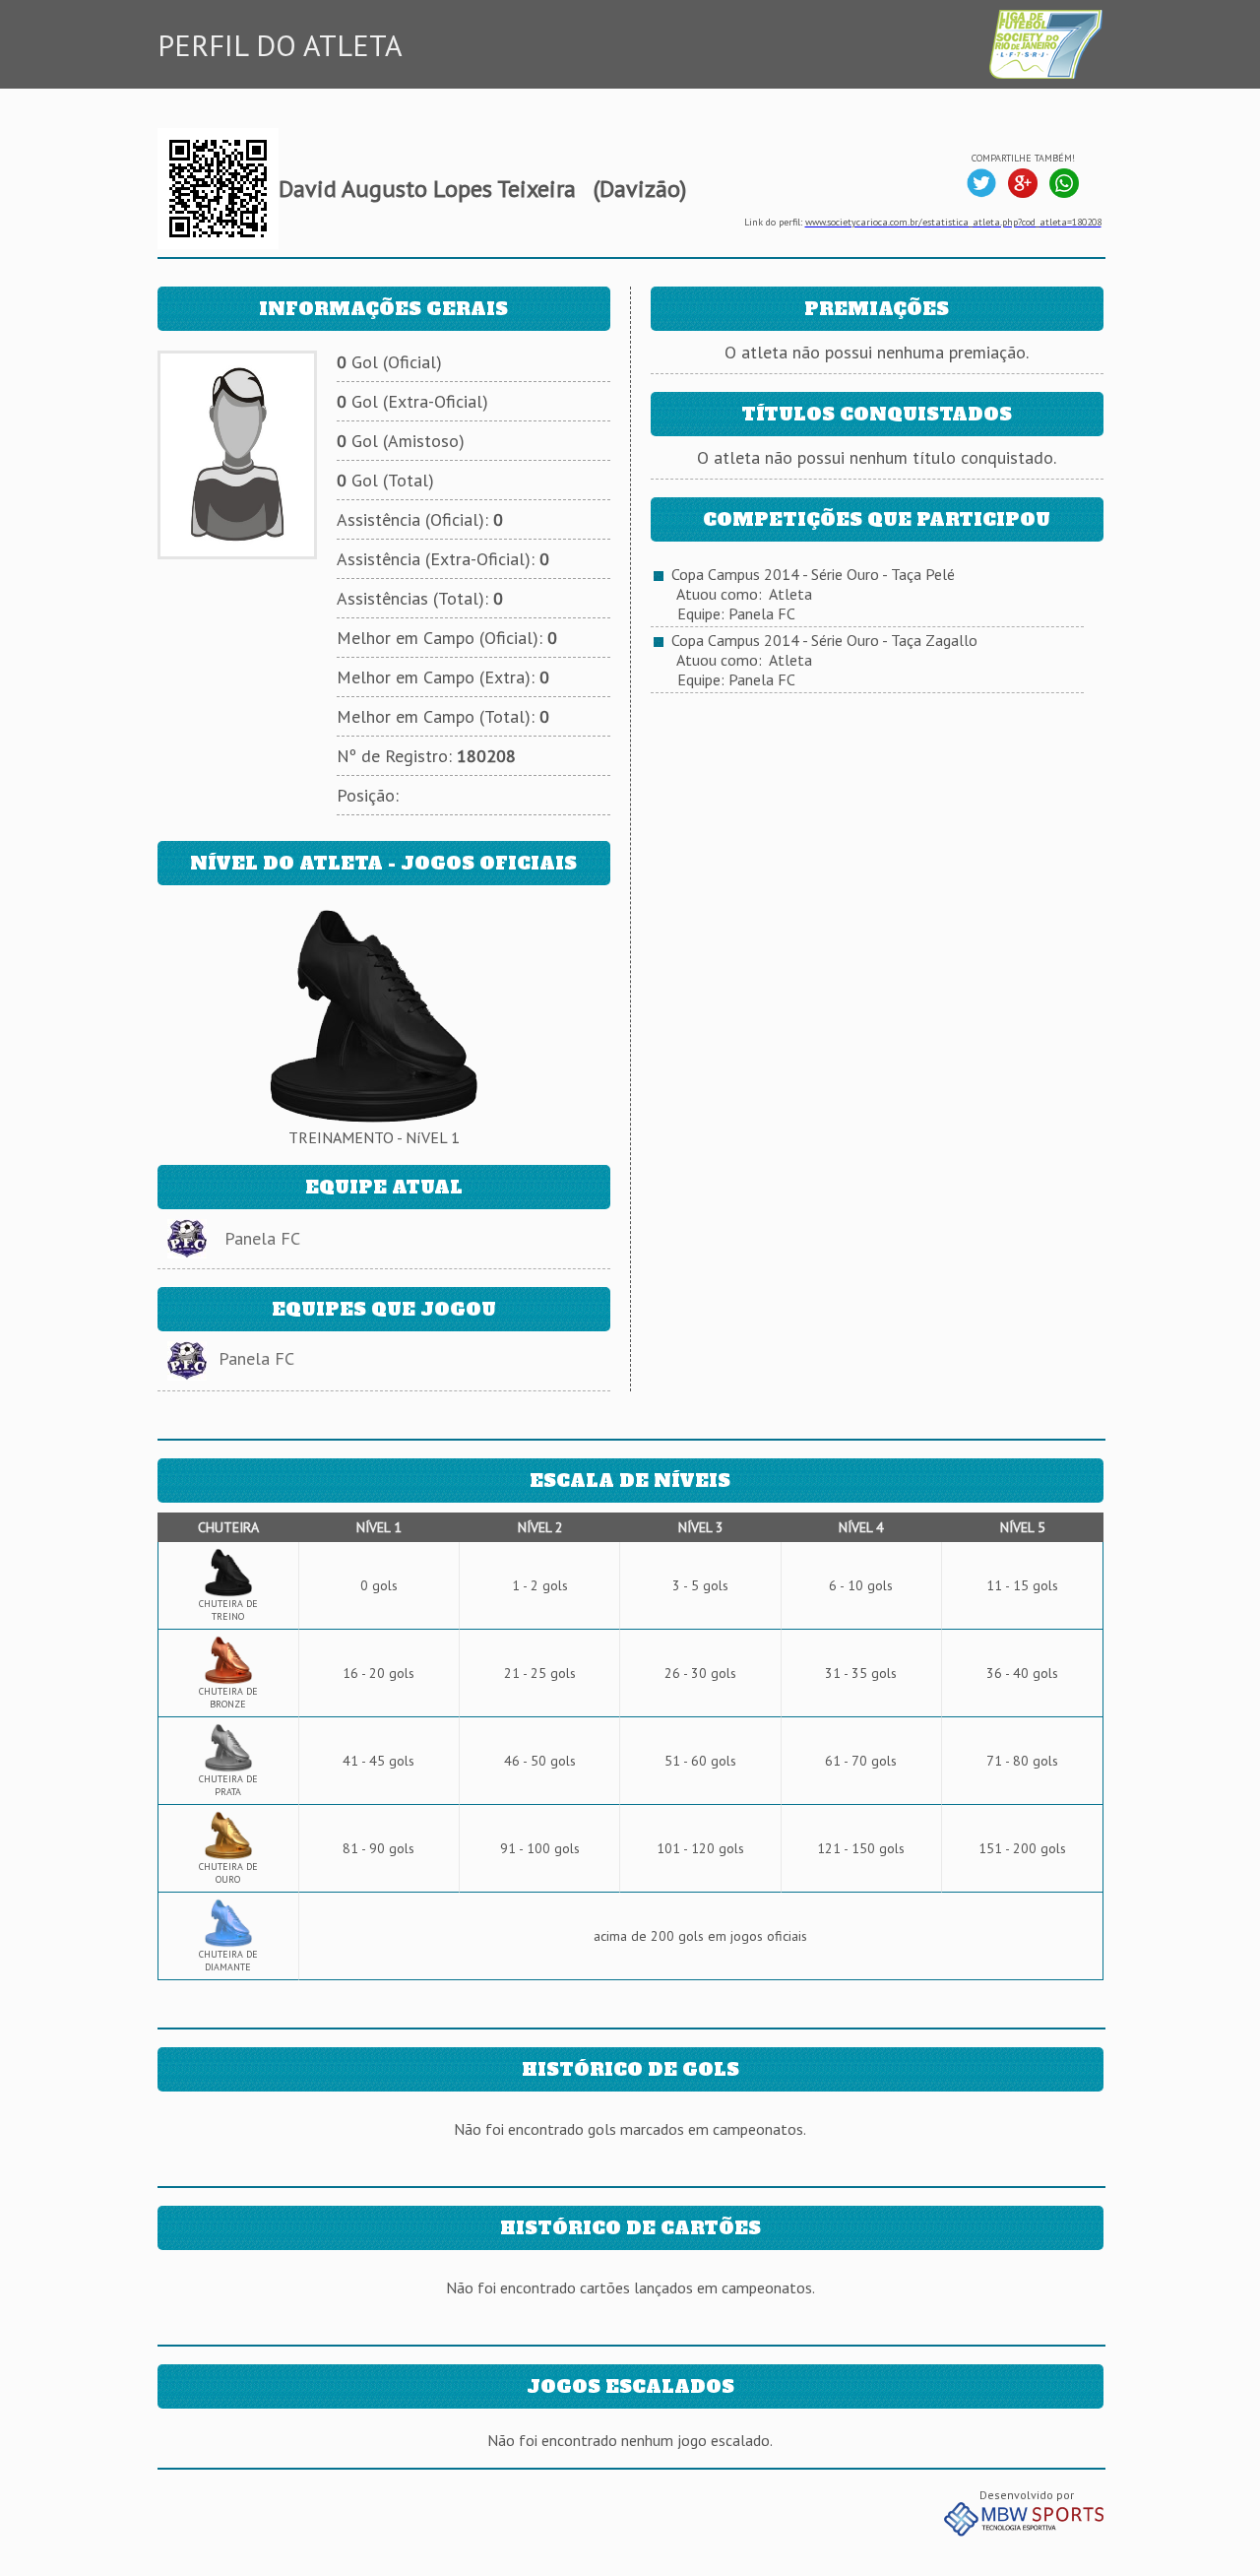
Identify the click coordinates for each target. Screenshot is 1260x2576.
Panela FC (262, 1238)
